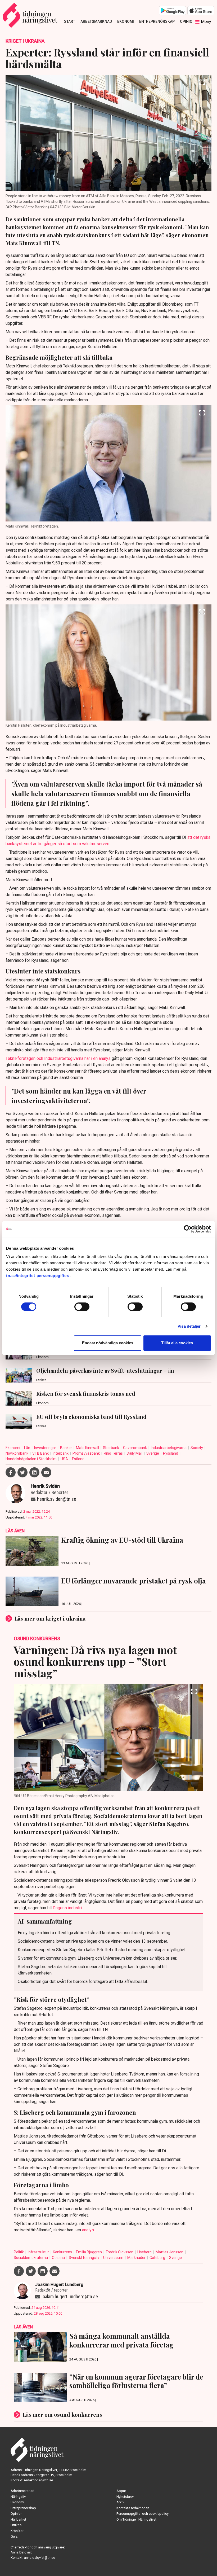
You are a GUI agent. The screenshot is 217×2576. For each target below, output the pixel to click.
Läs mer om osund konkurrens (62, 2414)
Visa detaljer (189, 1326)
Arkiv (120, 2502)
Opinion (187, 21)
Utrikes (16, 2525)
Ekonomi (126, 21)
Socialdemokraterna (31, 2258)
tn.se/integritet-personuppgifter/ (38, 1276)
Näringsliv (18, 2497)
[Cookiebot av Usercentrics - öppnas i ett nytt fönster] (188, 1229)
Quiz (14, 2536)
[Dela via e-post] (46, 1472)
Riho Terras (114, 1453)
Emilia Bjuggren (89, 2252)
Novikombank (17, 1453)
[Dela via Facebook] (11, 1472)
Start (70, 21)
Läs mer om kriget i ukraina (50, 1618)
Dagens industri (67, 1908)
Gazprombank (135, 1448)
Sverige (153, 1453)
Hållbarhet (18, 2519)
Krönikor (17, 2531)
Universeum (114, 2258)
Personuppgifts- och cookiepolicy (143, 2514)
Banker (66, 1448)
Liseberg (145, 2252)
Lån (28, 1448)
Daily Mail (135, 1453)
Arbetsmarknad (96, 21)
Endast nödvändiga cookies (108, 1343)
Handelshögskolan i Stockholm (31, 1459)
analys (88, 2230)
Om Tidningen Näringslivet (136, 2519)
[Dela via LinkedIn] (34, 1472)
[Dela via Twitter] (22, 1472)
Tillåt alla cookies (177, 1343)
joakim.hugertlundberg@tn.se (70, 2296)
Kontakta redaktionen (133, 2508)
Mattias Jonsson (170, 2252)
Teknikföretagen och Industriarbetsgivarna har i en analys (59, 1058)
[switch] (82, 1307)
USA (65, 1459)
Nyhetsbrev (125, 2497)
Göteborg (158, 2258)
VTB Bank (41, 1453)
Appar (121, 2491)
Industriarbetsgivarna (169, 1448)
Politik (19, 2252)
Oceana (59, 2258)
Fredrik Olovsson (120, 2252)
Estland (78, 1459)
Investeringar (46, 1448)
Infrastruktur (39, 2252)
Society (197, 1448)
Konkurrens (63, 2252)
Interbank (61, 1453)
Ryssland (171, 1453)
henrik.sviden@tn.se (57, 1499)
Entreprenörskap (157, 21)
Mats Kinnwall (88, 1448)
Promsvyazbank (87, 1453)
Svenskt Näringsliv (84, 2258)
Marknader (137, 2258)
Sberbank (111, 1448)
